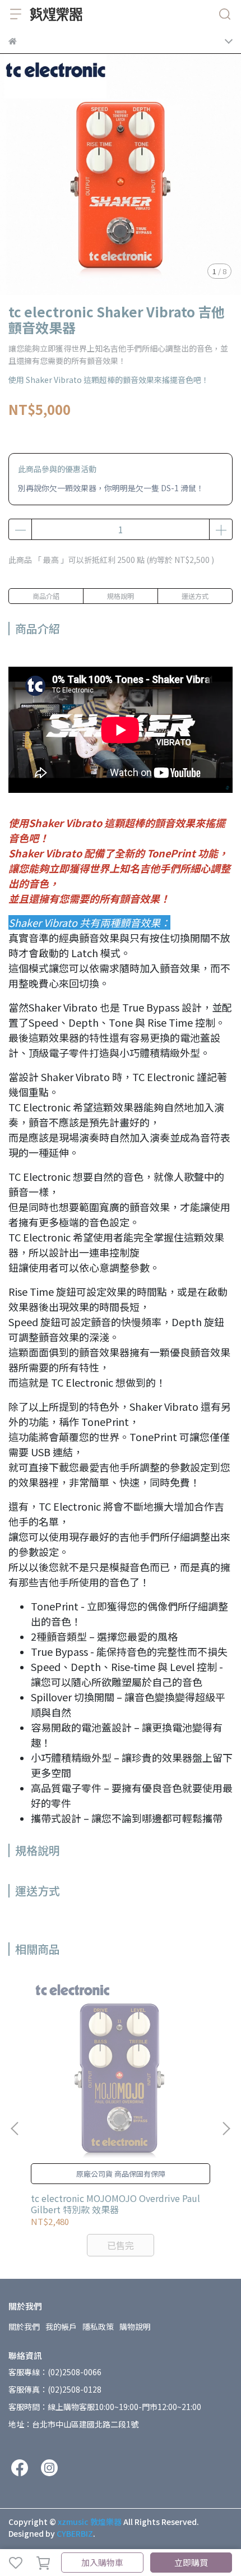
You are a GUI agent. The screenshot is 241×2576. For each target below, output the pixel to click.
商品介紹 (46, 596)
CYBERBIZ (75, 2533)
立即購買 (191, 2562)
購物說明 (135, 2326)
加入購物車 (102, 2562)
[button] (226, 2129)
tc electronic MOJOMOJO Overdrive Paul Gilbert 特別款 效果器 (115, 2204)
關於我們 (24, 2326)
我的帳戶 (61, 2326)
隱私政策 (98, 2326)
